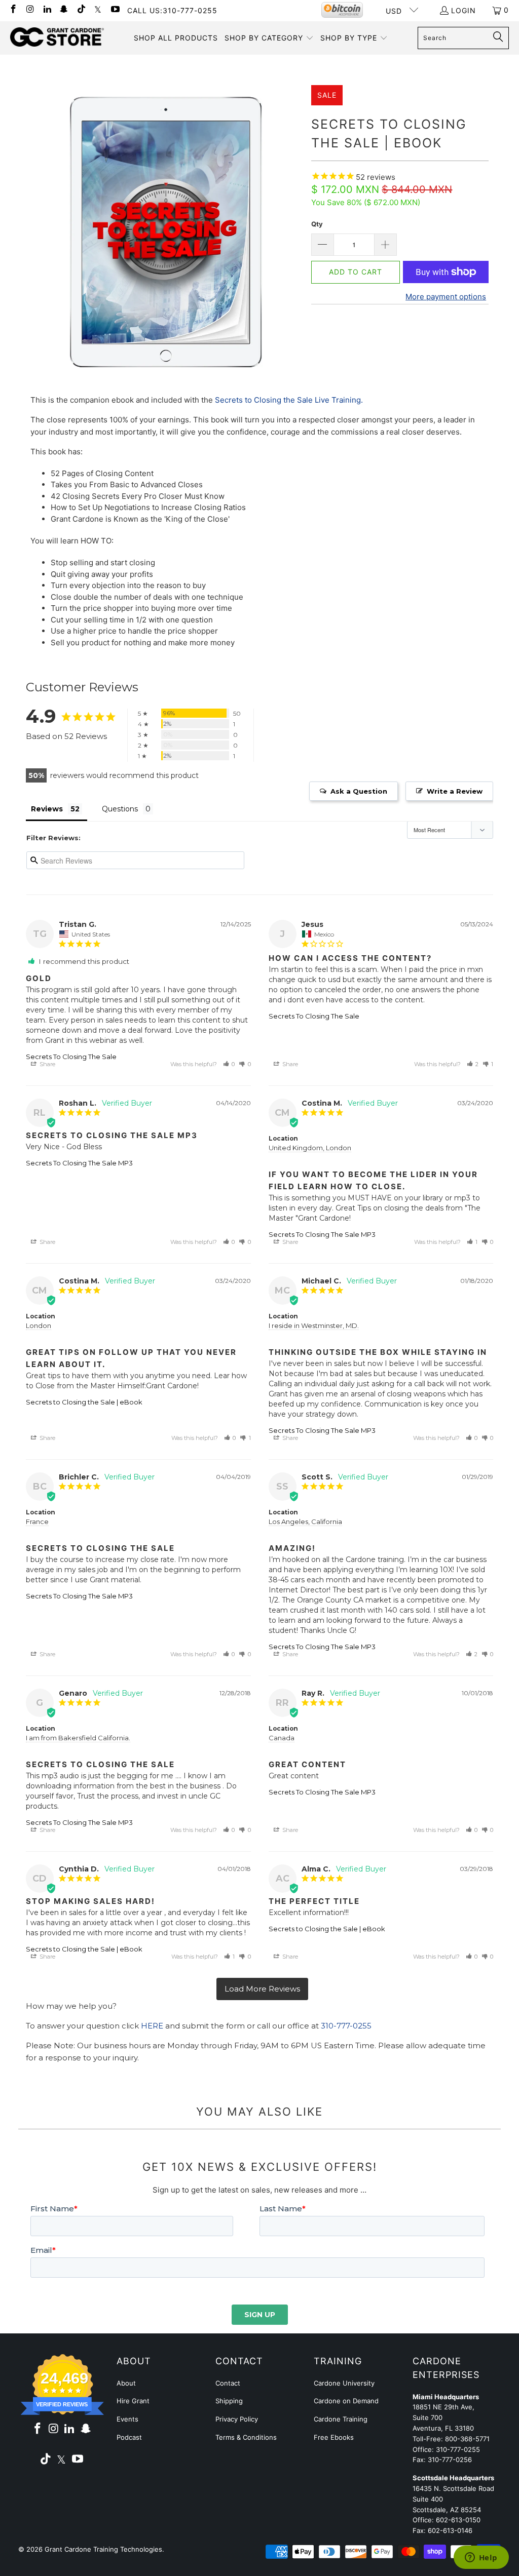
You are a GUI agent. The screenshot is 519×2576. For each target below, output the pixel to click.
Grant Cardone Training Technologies (103, 2549)
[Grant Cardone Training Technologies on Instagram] (30, 10)
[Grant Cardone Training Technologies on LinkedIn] (47, 10)
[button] (269, 38)
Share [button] (47, 1064)
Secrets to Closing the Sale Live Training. (289, 400)
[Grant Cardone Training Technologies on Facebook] (13, 10)
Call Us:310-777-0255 (172, 10)
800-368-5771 (467, 2439)
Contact (228, 2383)
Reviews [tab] (47, 809)
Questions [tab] (120, 809)
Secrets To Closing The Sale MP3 (79, 1163)
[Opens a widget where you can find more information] (481, 2558)
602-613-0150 (458, 2520)
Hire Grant (133, 2401)
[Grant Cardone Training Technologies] (57, 37)
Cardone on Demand (346, 2401)
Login (464, 10)
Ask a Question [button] (359, 791)
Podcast (129, 2437)
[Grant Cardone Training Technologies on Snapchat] (64, 10)
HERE (152, 2026)
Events (127, 2419)
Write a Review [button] (455, 791)
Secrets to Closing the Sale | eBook (84, 1402)
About (126, 2383)
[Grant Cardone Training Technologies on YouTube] (115, 10)
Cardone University (344, 2383)
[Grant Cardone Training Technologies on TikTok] (81, 10)
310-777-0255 (346, 2026)
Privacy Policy (237, 2419)
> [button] (262, 1989)
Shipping (229, 2401)
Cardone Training (341, 2419)
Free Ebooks (334, 2437)
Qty (317, 224)
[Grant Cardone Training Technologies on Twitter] (98, 10)
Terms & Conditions (246, 2437)
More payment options (446, 297)
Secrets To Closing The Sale (71, 1057)
